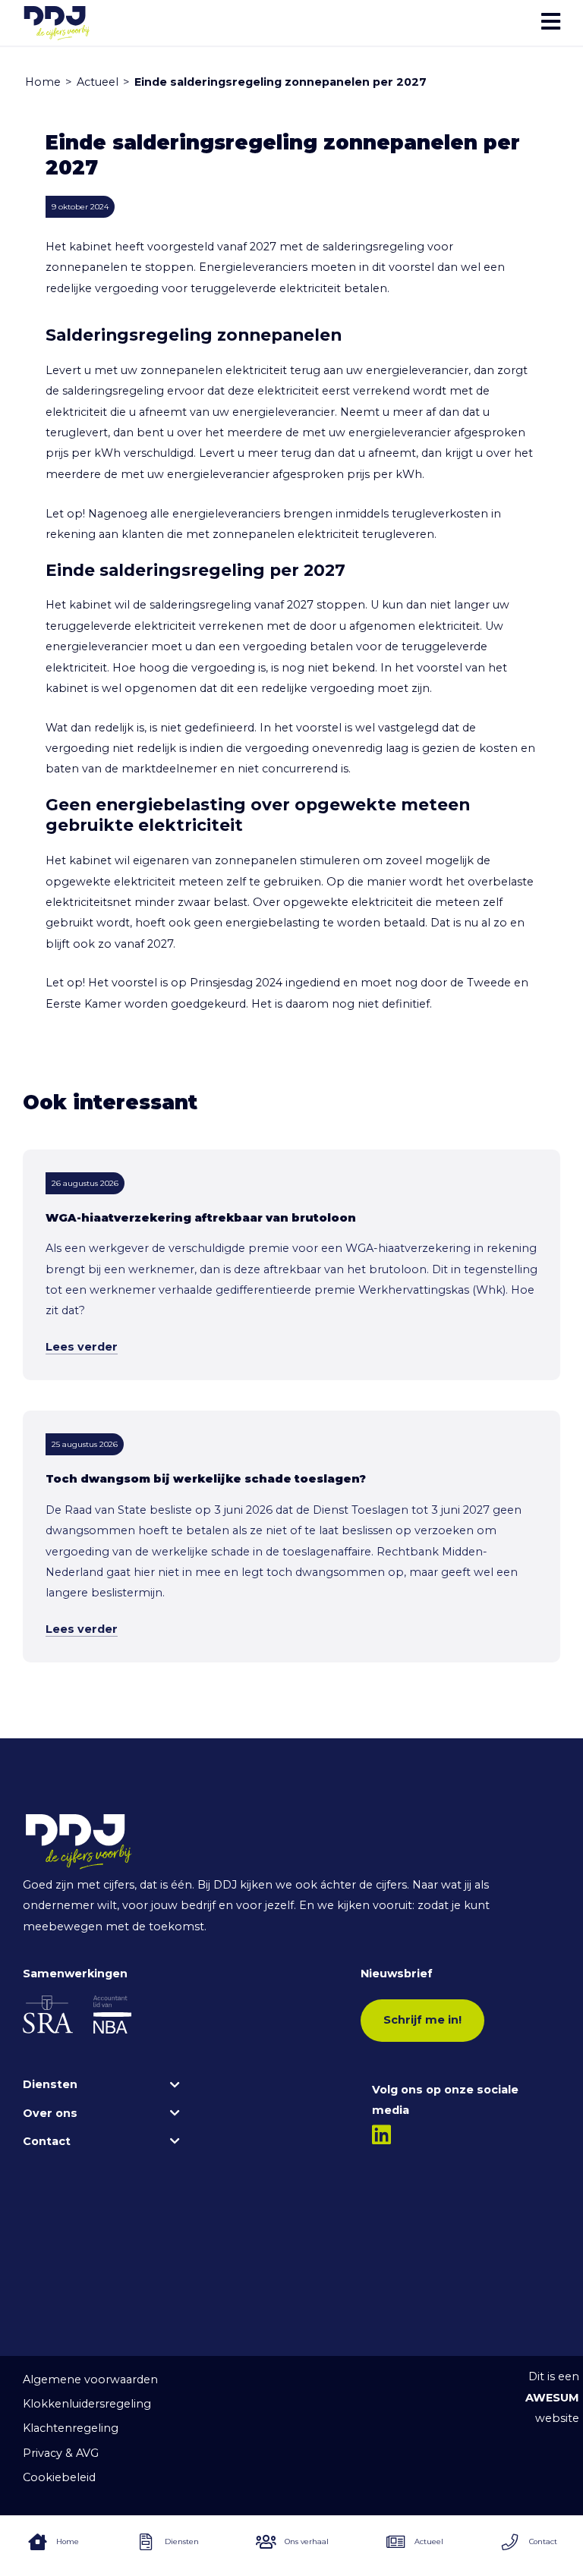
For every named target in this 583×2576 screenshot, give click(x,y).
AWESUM (552, 2398)
